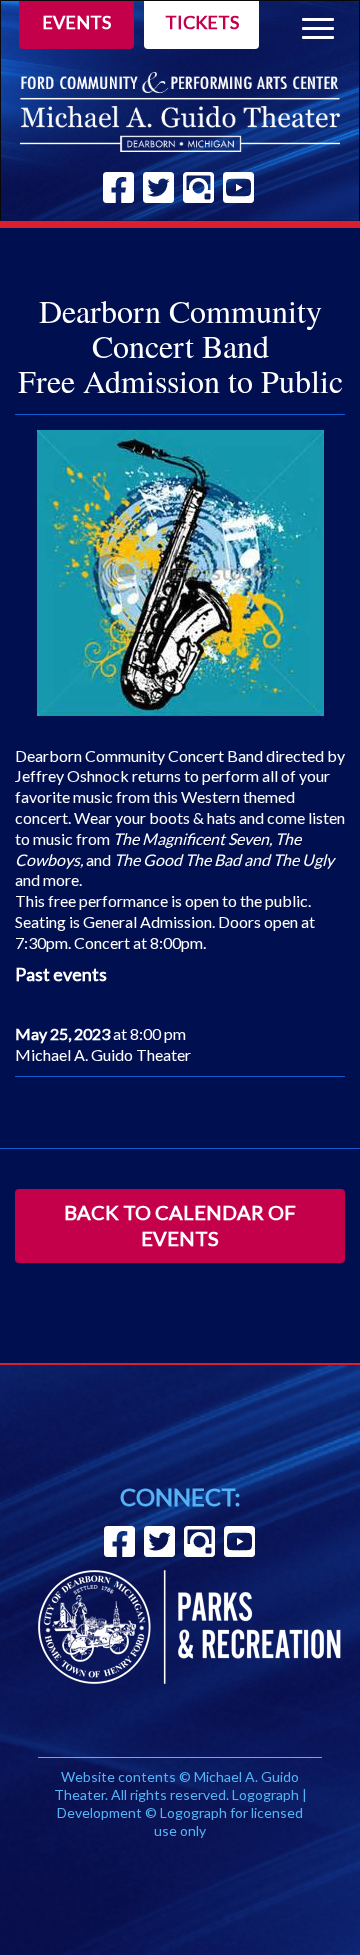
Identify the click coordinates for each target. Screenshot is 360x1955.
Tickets (202, 22)
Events (76, 22)
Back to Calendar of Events (180, 1225)
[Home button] (180, 112)
